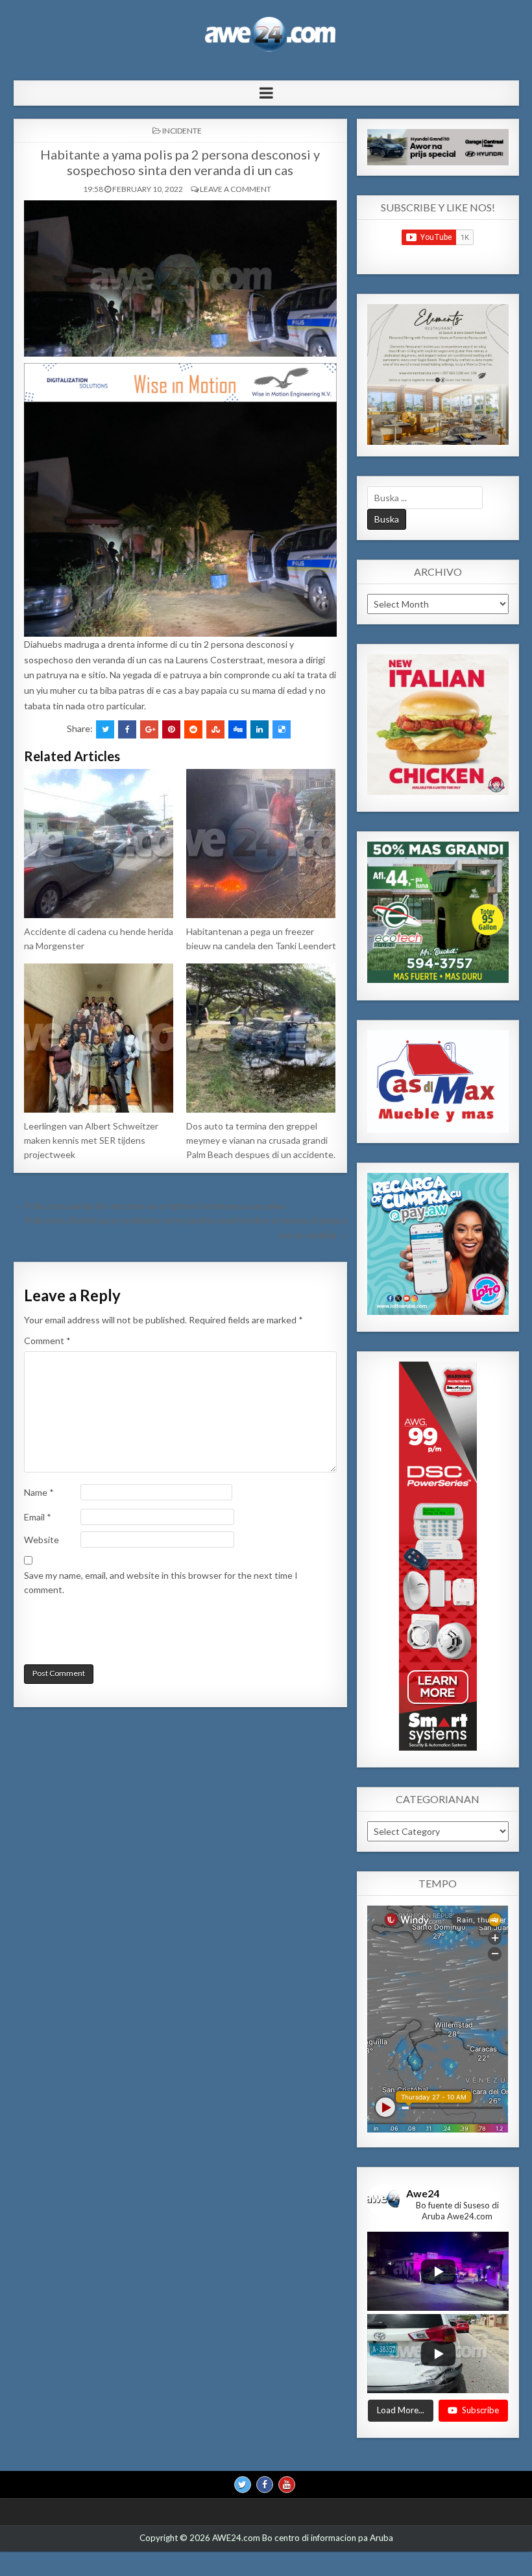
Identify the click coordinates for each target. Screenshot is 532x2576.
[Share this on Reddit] (193, 729)
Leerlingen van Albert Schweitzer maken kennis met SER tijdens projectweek (91, 1140)
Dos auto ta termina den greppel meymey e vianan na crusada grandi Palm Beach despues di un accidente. (261, 1140)
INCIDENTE (182, 131)
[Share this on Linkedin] (260, 729)
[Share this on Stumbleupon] (215, 729)
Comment (47, 1341)
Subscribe (480, 2410)
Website (42, 1540)
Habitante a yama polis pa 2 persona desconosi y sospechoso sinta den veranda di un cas (180, 162)
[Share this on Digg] (237, 729)
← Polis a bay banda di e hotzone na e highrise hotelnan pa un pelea (149, 1206)
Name (39, 1492)
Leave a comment (236, 189)
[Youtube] (287, 2485)
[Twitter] (243, 2485)
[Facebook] (265, 2485)
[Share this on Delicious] (282, 729)
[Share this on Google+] (149, 729)
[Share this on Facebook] (127, 729)
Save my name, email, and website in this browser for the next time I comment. (161, 1582)
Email (38, 1517)
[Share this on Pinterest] (171, 729)
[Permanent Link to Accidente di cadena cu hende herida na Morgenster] (99, 844)
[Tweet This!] (105, 729)
